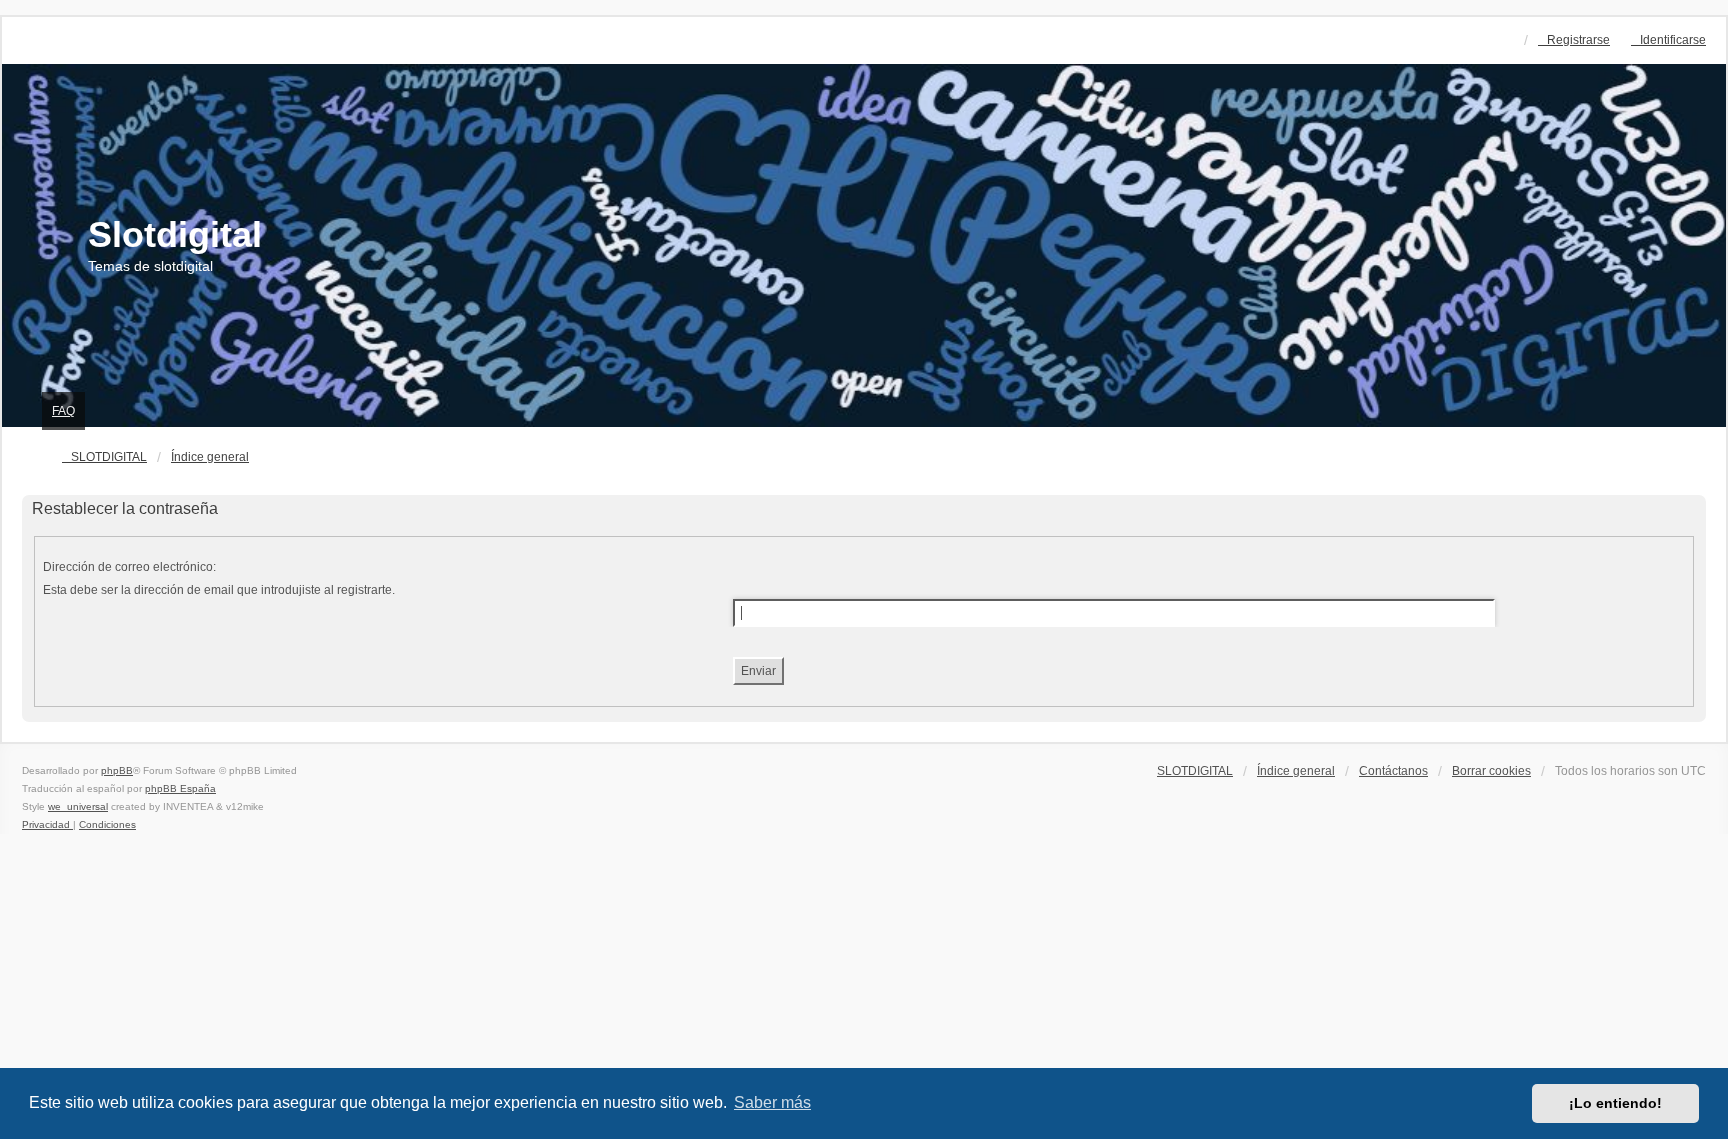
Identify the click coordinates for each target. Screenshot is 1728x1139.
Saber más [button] (772, 1102)
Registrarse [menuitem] (1578, 40)
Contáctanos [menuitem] (1393, 771)
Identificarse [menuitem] (1673, 40)
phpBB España (180, 788)
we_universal (78, 806)
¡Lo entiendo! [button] (1615, 1103)
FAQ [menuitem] (63, 411)
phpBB (117, 770)
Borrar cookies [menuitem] (1491, 771)
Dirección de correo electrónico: (129, 567)
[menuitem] (47, 824)
